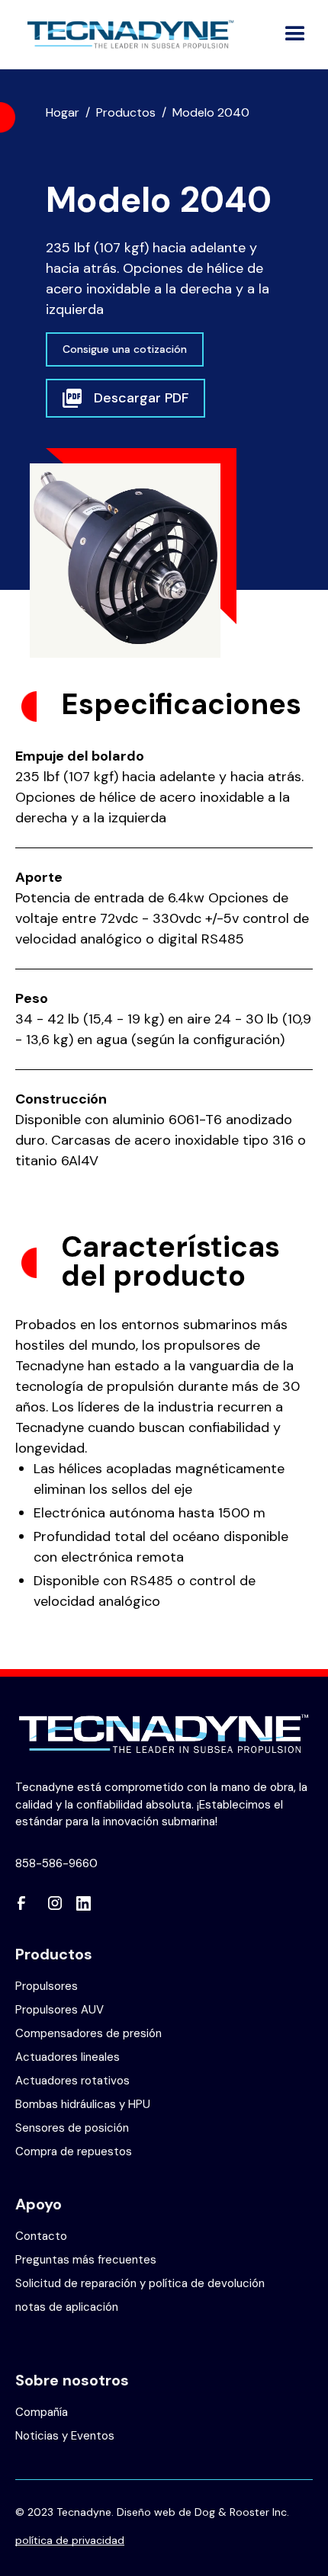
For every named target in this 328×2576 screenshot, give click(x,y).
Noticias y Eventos (65, 2436)
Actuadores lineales (68, 2057)
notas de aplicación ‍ (67, 2307)
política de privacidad (70, 2539)
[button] (295, 34)
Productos (126, 112)
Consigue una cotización (125, 349)
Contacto (41, 2236)
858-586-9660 (56, 1863)
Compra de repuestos (74, 2151)
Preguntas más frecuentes (86, 2260)
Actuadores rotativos (72, 2081)
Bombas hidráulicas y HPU (83, 2104)
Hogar (63, 112)
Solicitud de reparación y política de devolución (140, 2283)
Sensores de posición (72, 2128)
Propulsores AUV (59, 2010)
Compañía (42, 2412)
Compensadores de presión (88, 2033)
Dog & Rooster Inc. (242, 2512)
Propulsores (47, 1986)
